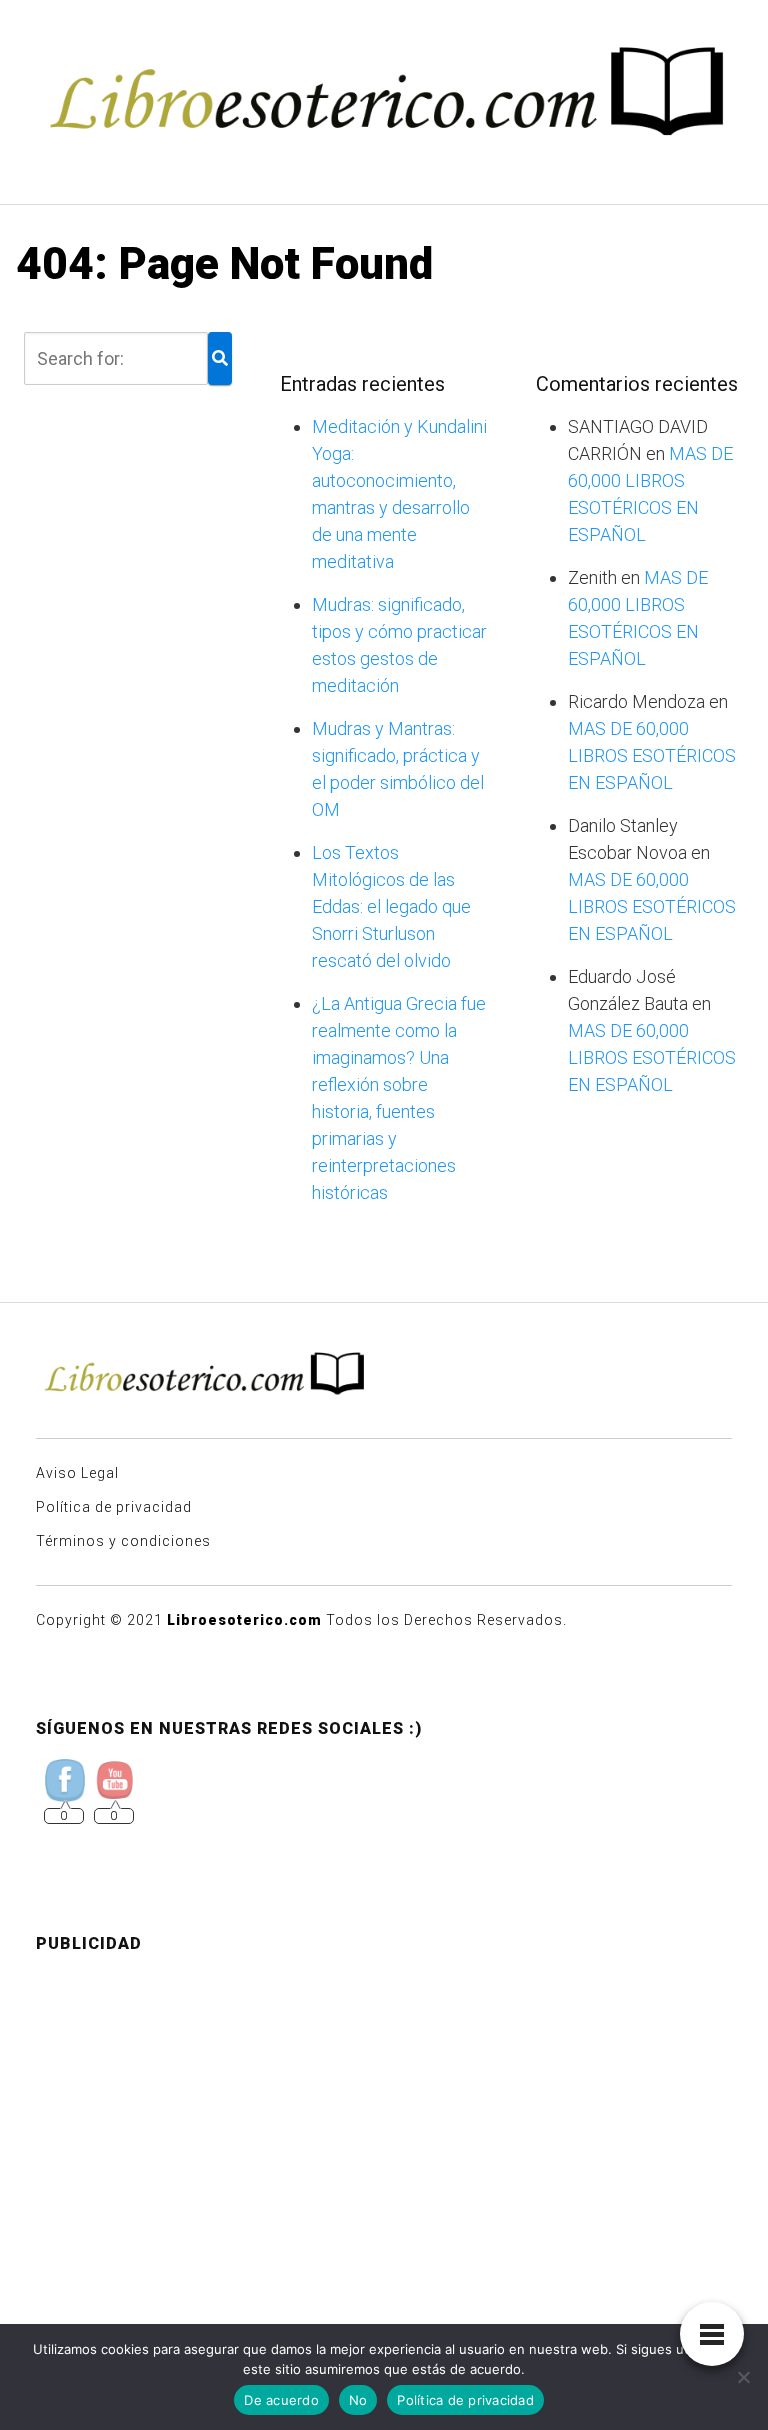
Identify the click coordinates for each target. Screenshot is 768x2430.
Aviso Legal (77, 1473)
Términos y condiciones (123, 1541)
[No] (743, 2377)
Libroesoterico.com (244, 1620)
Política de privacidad (114, 1507)
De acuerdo (281, 2400)
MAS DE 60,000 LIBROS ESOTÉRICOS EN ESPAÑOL (652, 755)
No (358, 2400)
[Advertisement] (384, 2110)
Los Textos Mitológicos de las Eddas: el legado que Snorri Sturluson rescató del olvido (391, 906)
